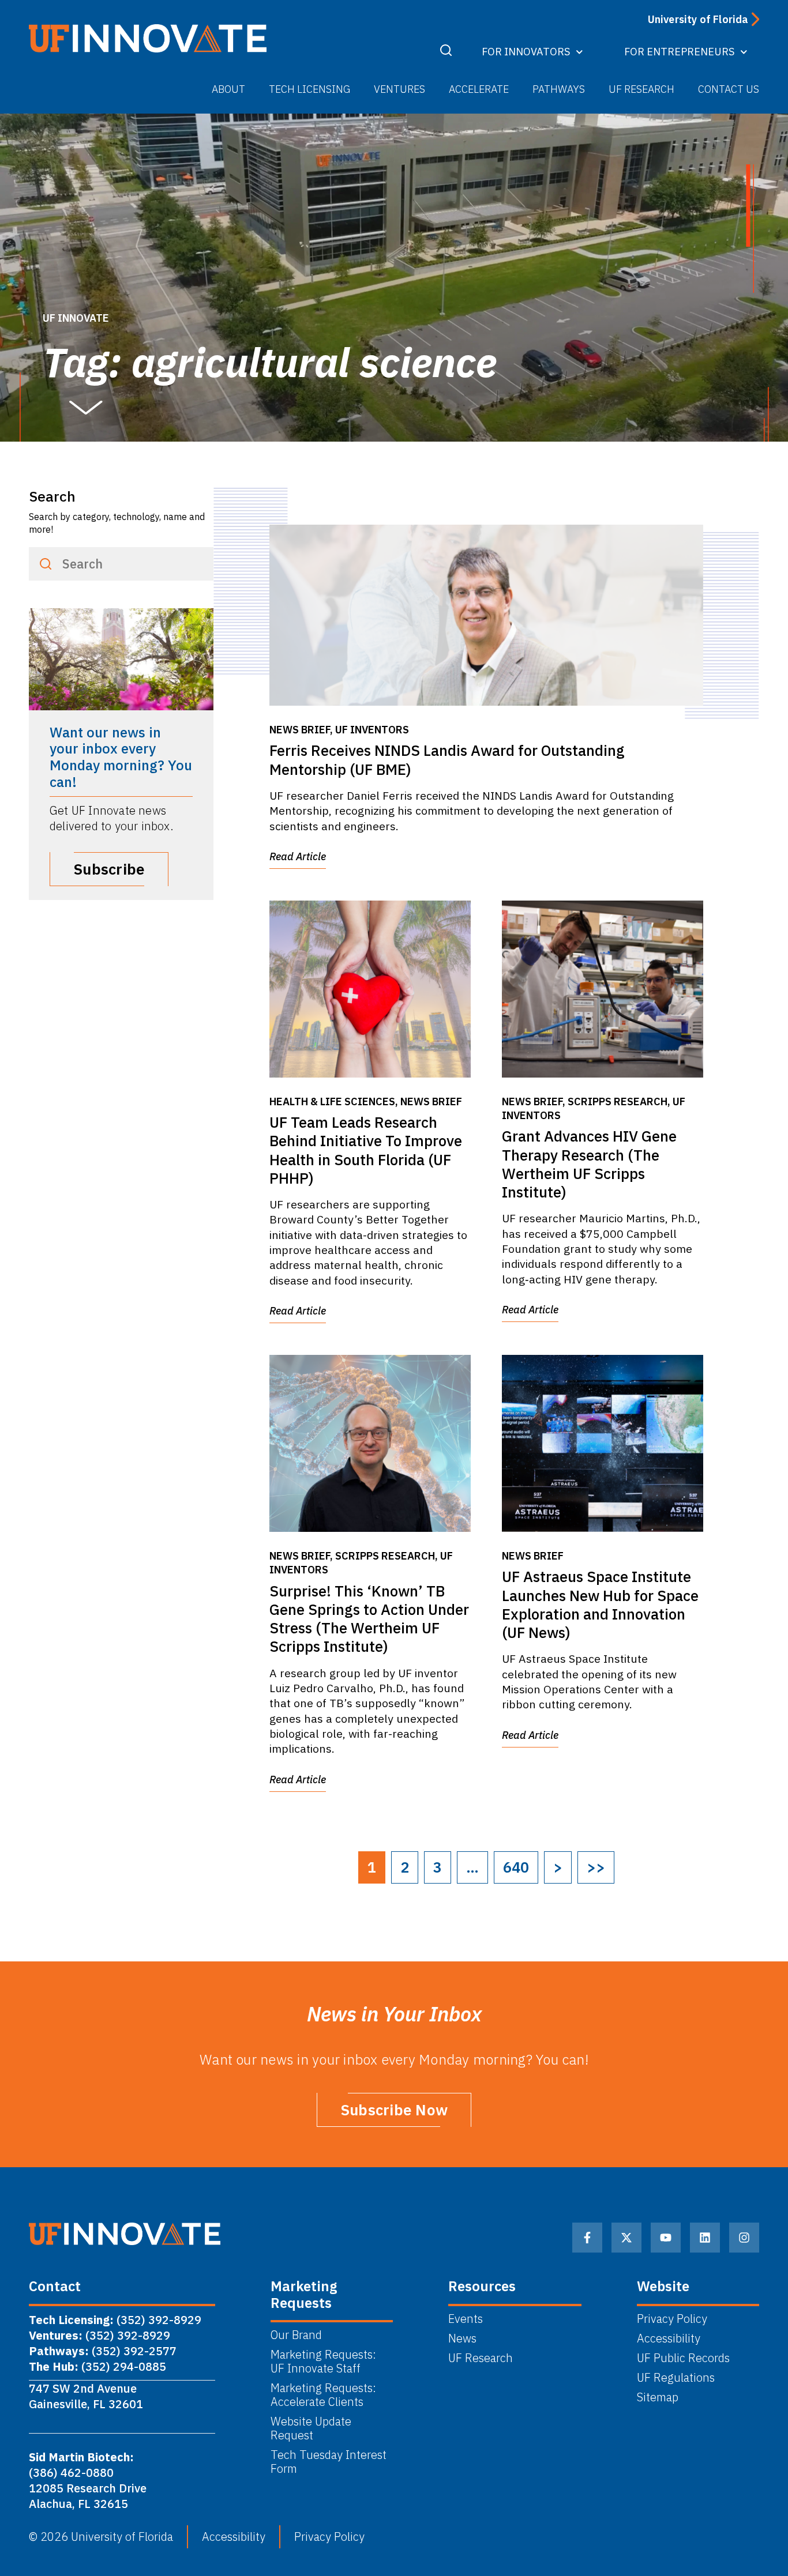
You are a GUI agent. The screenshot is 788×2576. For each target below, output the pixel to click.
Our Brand (296, 2335)
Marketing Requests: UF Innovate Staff (325, 2362)
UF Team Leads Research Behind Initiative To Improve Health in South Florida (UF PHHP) (366, 1150)
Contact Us (729, 89)
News (462, 2338)
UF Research (641, 89)
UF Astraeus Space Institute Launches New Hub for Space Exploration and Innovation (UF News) (600, 1605)
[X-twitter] (626, 2238)
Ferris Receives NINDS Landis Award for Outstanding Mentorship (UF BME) (447, 760)
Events (466, 2319)
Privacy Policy (672, 2319)
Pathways (559, 89)
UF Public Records (683, 2358)
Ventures (399, 89)
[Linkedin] (705, 2238)
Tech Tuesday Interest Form (329, 2462)
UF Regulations (676, 2378)
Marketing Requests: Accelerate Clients (323, 2395)
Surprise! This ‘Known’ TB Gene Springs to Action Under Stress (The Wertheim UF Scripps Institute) (369, 1619)
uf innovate (76, 318)
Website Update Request (311, 2428)
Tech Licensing (309, 89)
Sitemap (658, 2397)
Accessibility (669, 2338)
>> (596, 1867)
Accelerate (479, 89)
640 (516, 1867)
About (228, 89)
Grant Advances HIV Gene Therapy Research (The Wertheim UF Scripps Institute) (589, 1164)
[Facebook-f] (587, 2238)
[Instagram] (744, 2238)
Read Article (298, 856)
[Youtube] (666, 2238)
